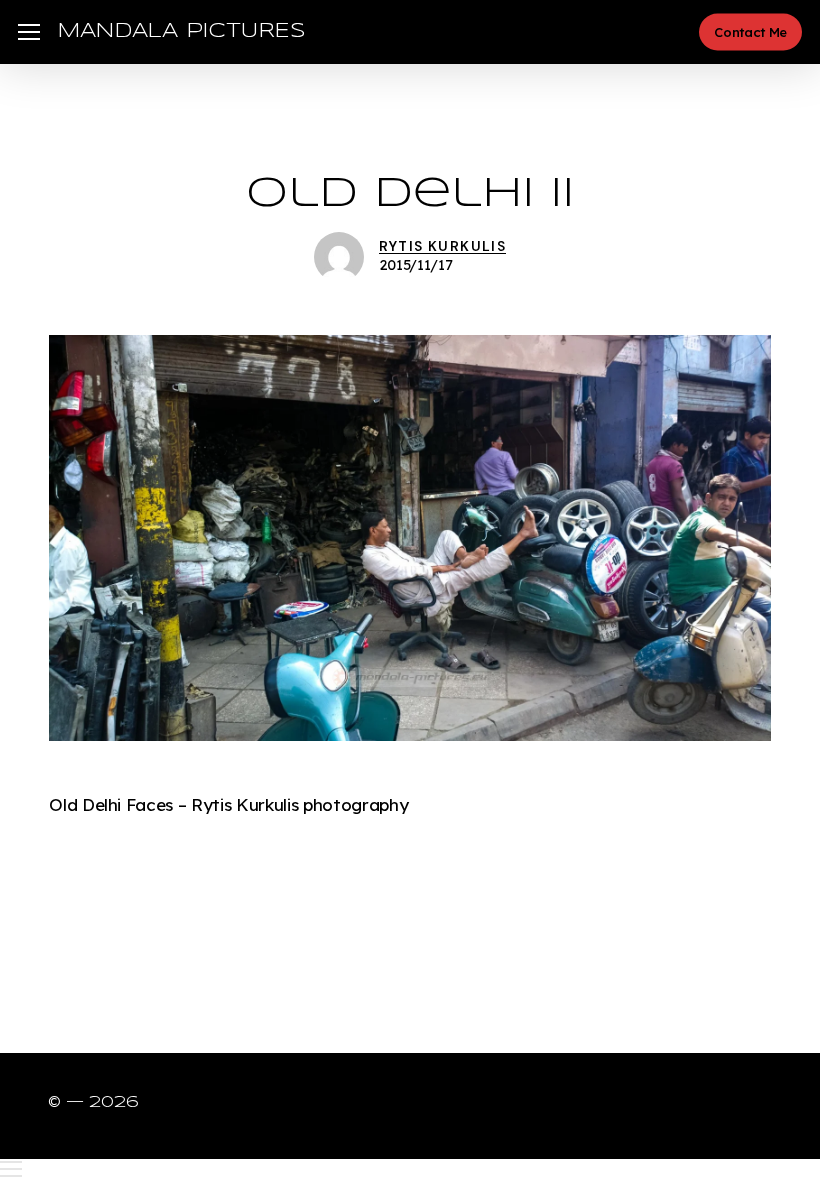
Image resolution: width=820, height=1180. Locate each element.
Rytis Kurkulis (443, 246)
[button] (29, 32)
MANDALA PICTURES (182, 31)
